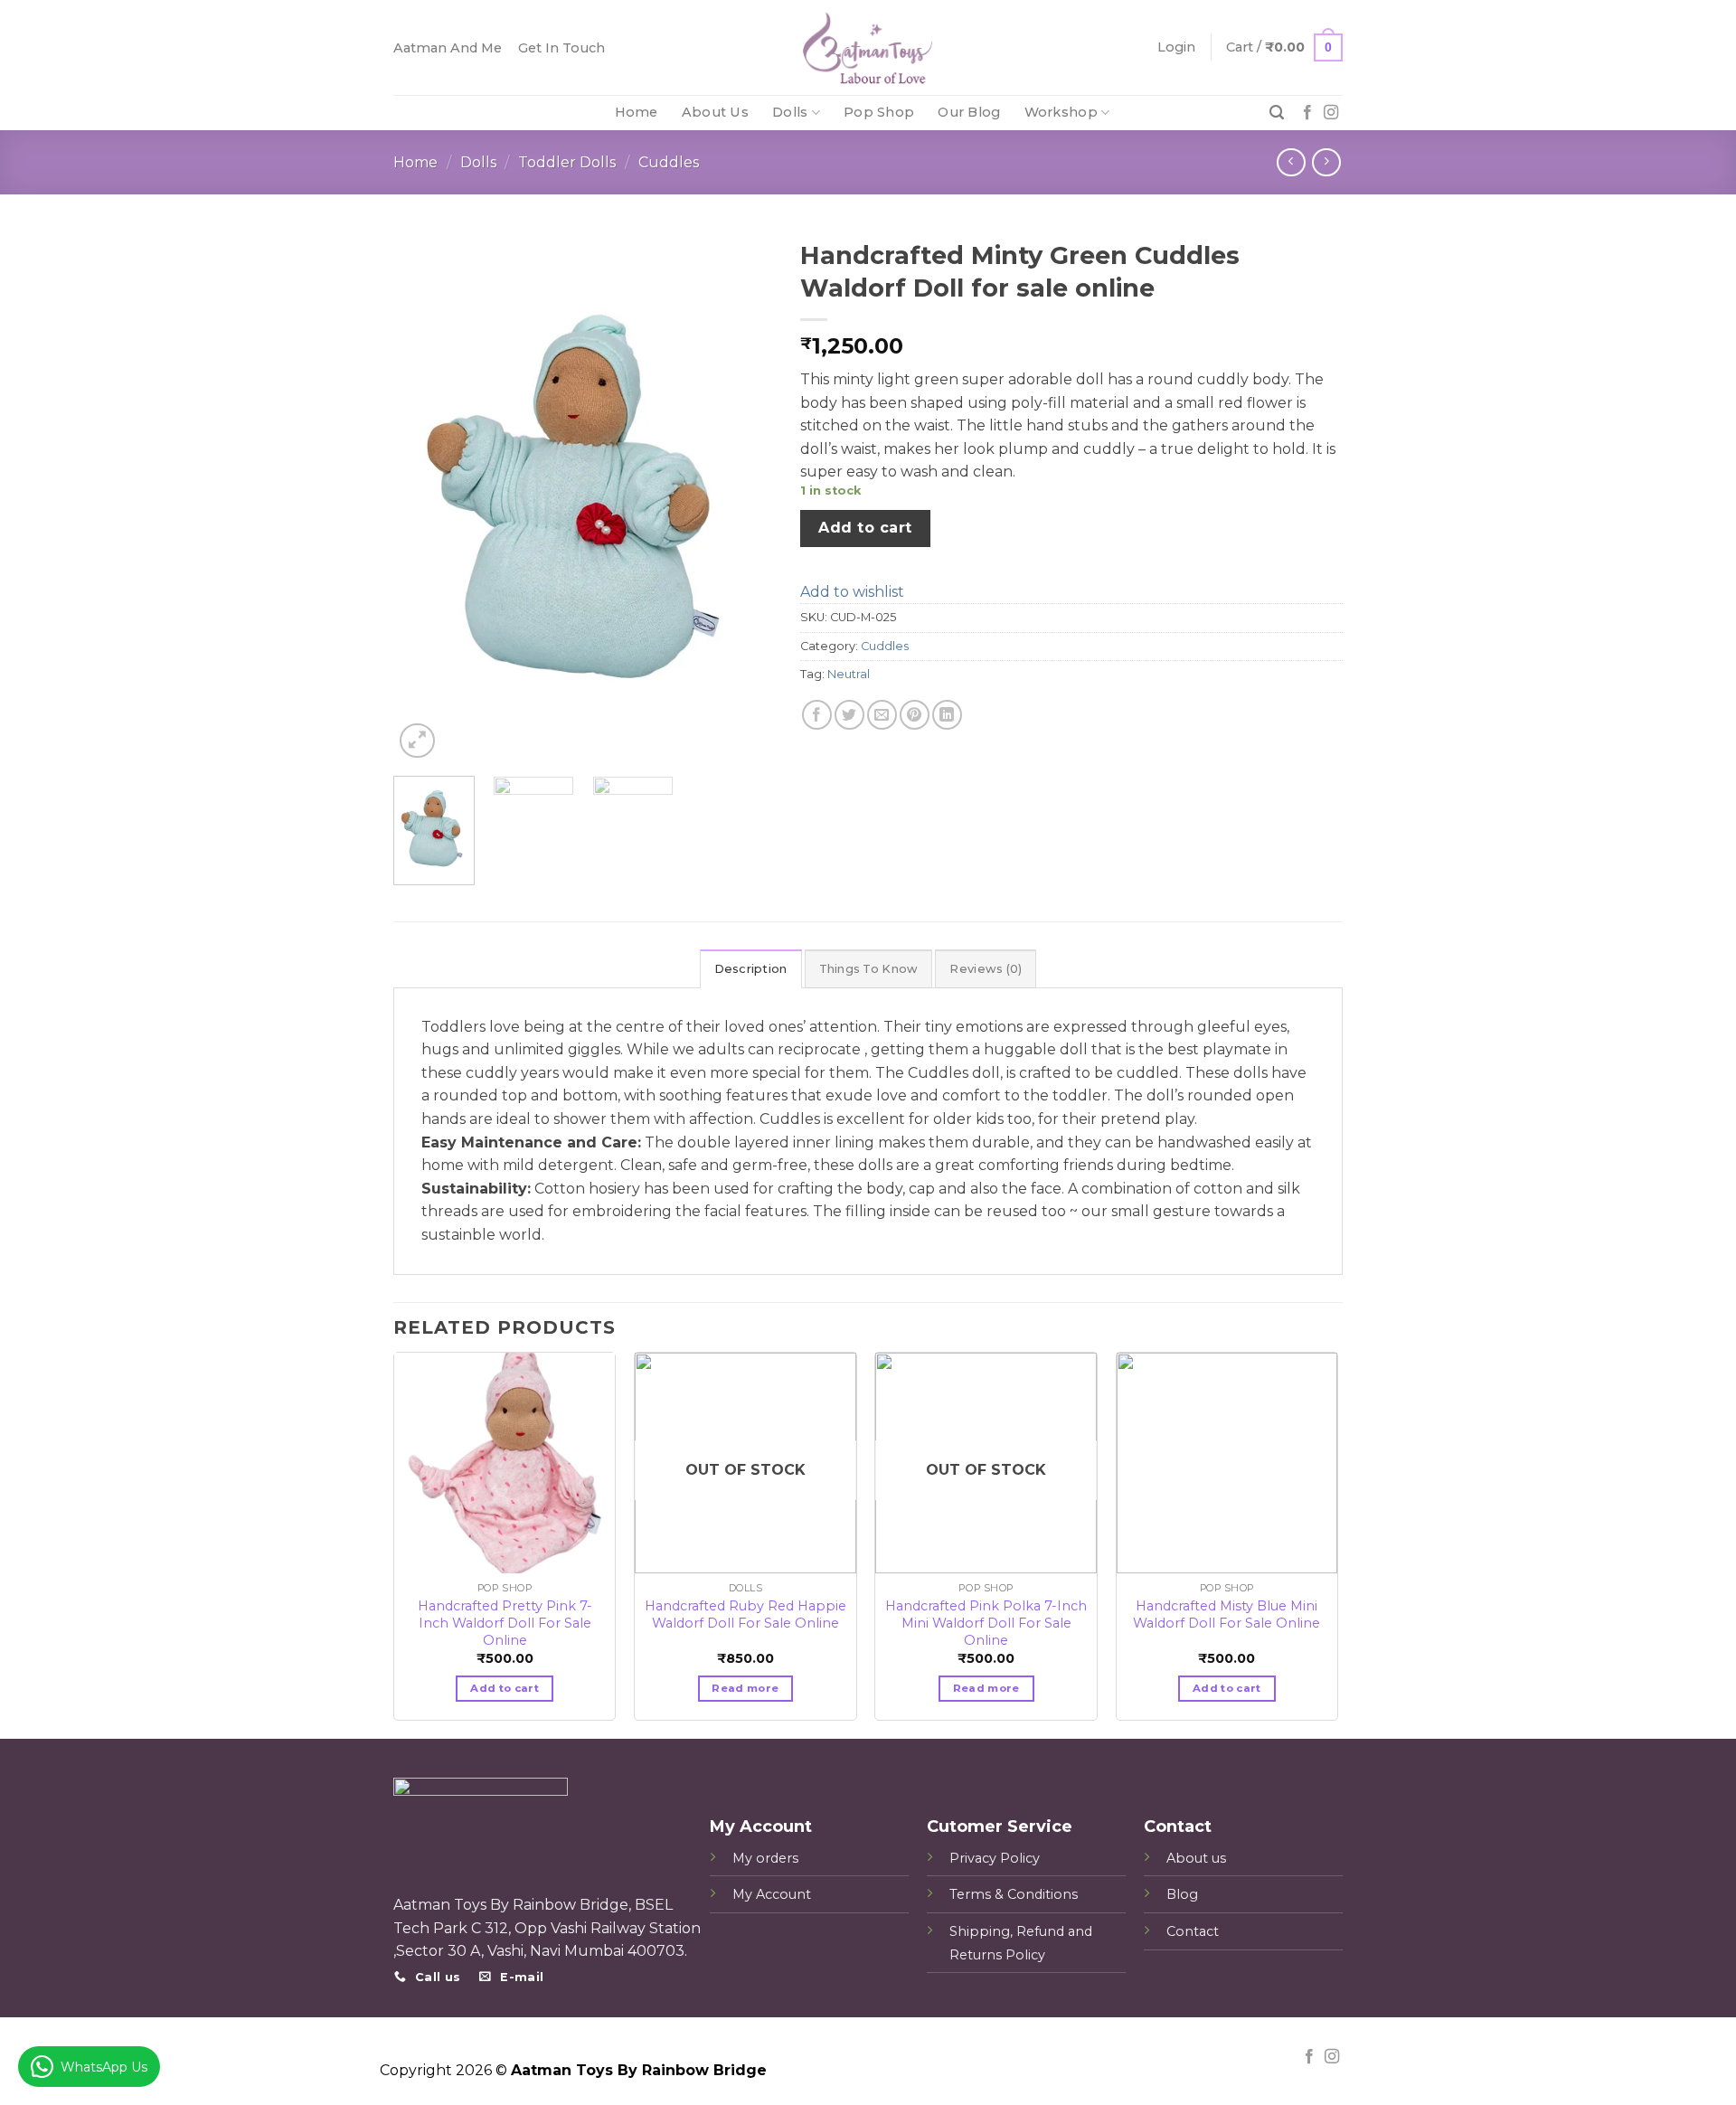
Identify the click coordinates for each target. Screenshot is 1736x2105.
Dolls (790, 112)
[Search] (1277, 113)
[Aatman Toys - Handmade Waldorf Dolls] (868, 47)
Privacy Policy (995, 1858)
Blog (1182, 1894)
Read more (745, 1688)
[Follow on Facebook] (1307, 113)
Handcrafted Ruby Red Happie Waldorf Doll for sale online (745, 1614)
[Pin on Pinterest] (915, 715)
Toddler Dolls (567, 162)
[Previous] (424, 497)
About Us (715, 112)
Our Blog (969, 112)
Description (751, 969)
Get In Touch (561, 48)
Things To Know (869, 969)
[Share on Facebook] (817, 715)
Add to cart (865, 528)
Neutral (849, 674)
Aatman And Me (448, 48)
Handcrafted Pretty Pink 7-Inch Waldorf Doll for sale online (505, 1614)
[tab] (751, 968)
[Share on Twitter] (849, 715)
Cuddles (669, 162)
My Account (772, 1894)
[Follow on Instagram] (1331, 113)
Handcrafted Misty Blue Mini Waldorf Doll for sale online (1227, 1614)
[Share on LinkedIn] (947, 715)
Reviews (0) (986, 969)
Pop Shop (879, 112)
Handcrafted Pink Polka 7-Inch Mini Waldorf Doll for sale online (986, 1614)
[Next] (742, 497)
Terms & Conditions (1014, 1894)
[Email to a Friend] (882, 715)
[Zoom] (417, 741)
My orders (765, 1858)
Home (637, 112)
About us (1196, 1858)
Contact (1193, 1931)
